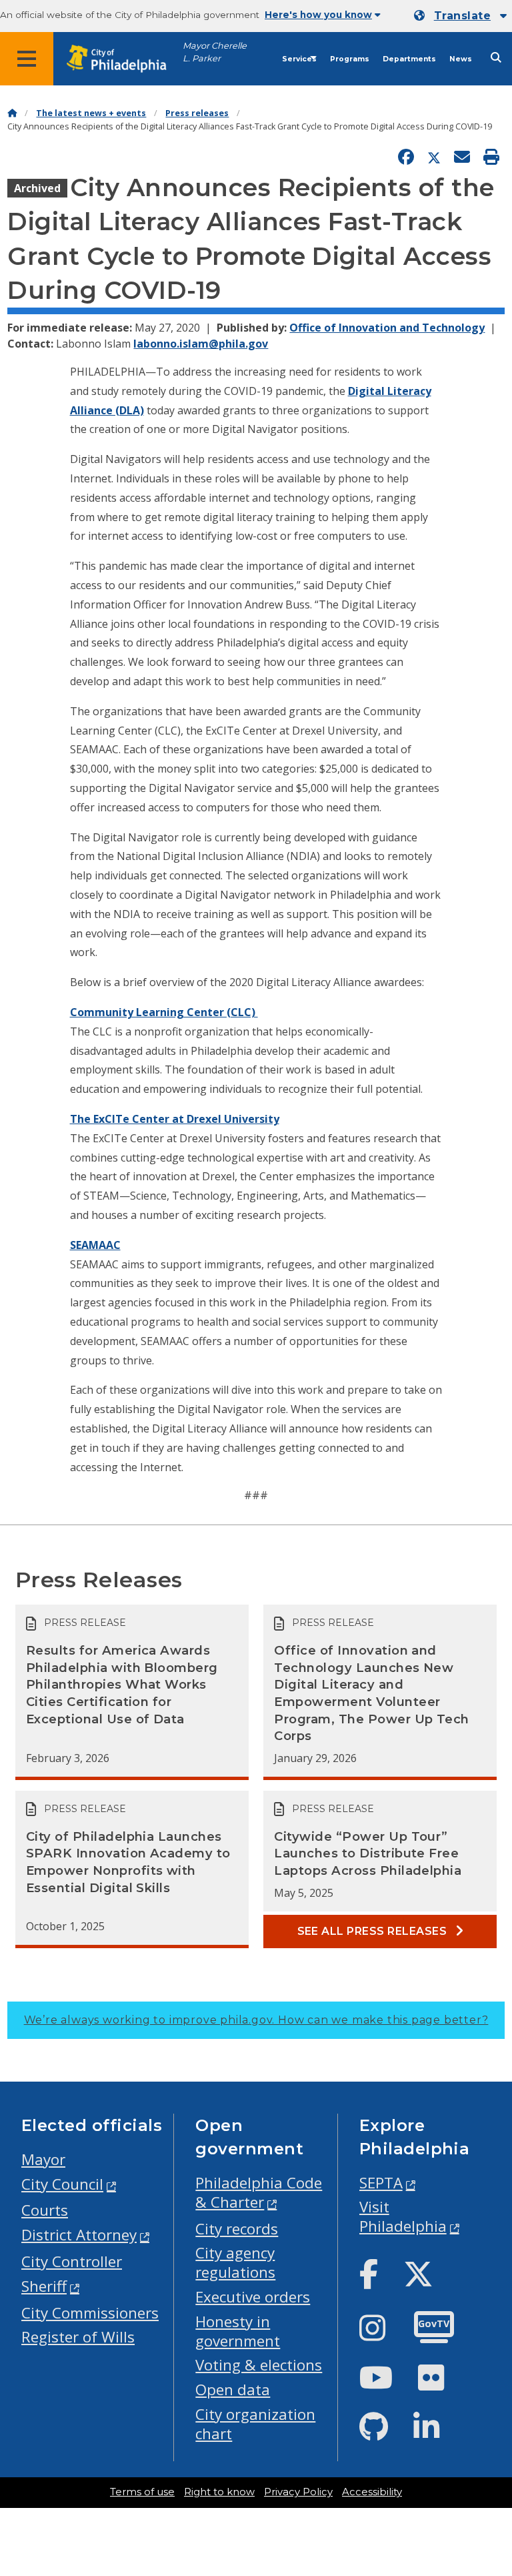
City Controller (72, 2261)
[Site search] (496, 58)
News (461, 59)
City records (237, 2229)
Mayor (43, 2159)
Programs (350, 59)
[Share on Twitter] (434, 157)
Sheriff (44, 2286)
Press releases (197, 113)
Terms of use (142, 2492)
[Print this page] (491, 157)
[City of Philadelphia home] (123, 59)
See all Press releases (374, 1931)
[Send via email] (462, 157)
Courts (45, 2210)
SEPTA (381, 2183)
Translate (462, 16)
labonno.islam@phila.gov (201, 344)
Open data (233, 2390)
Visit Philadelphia (403, 2216)
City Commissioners (90, 2313)
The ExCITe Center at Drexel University (175, 1119)
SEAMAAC (95, 1245)
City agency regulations (235, 2262)
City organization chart (255, 2424)
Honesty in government (238, 2331)
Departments (409, 59)
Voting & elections (259, 2365)
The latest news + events (91, 113)
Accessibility (372, 2492)
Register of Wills (78, 2337)
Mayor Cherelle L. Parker (215, 52)
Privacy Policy (298, 2492)
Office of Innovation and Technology (387, 328)
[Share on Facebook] (406, 157)
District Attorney (79, 2235)
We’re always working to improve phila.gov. (256, 2020)
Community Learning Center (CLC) (164, 1012)
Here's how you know (318, 15)
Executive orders (253, 2297)
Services (299, 59)
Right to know (219, 2492)
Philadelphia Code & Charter (259, 2192)
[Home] (12, 113)
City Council (62, 2184)
